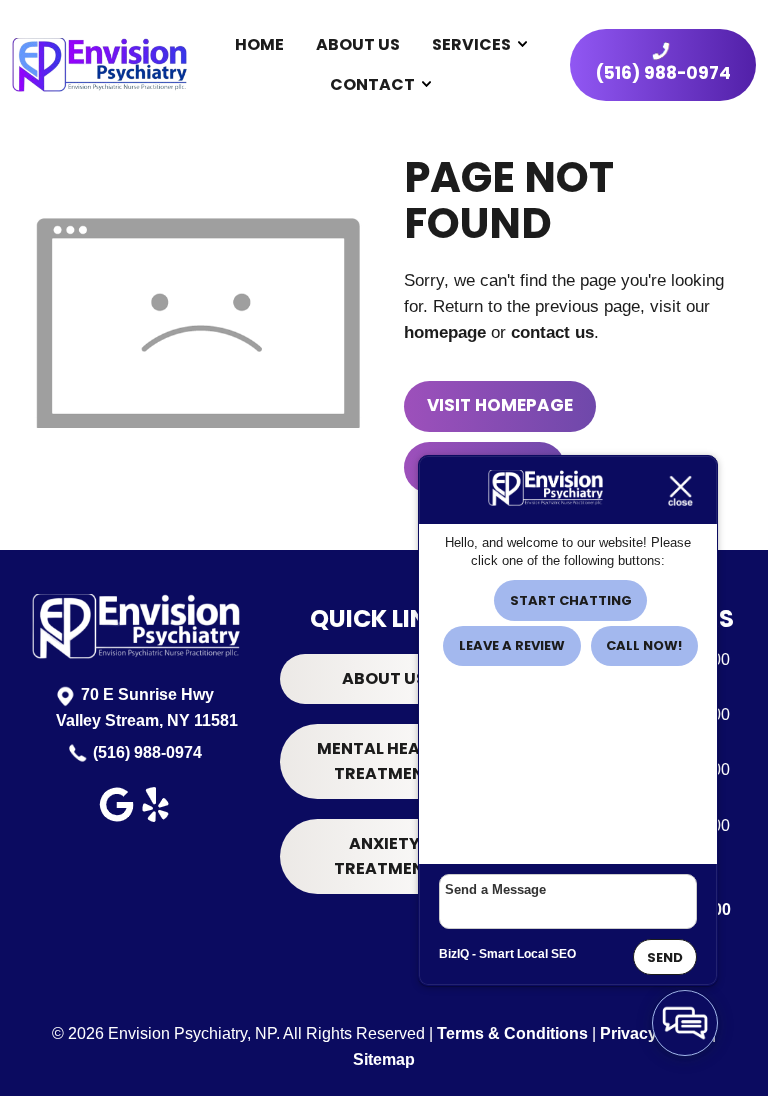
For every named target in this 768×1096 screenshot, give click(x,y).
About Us (358, 44)
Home (259, 44)
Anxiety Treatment (384, 856)
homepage (445, 332)
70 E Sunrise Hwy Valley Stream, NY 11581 (147, 707)
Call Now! (644, 645)
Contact (372, 84)
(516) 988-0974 (147, 752)
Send (665, 957)
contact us (552, 332)
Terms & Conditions (512, 1033)
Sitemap (384, 1059)
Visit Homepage (500, 405)
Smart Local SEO (527, 954)
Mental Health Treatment (384, 761)
